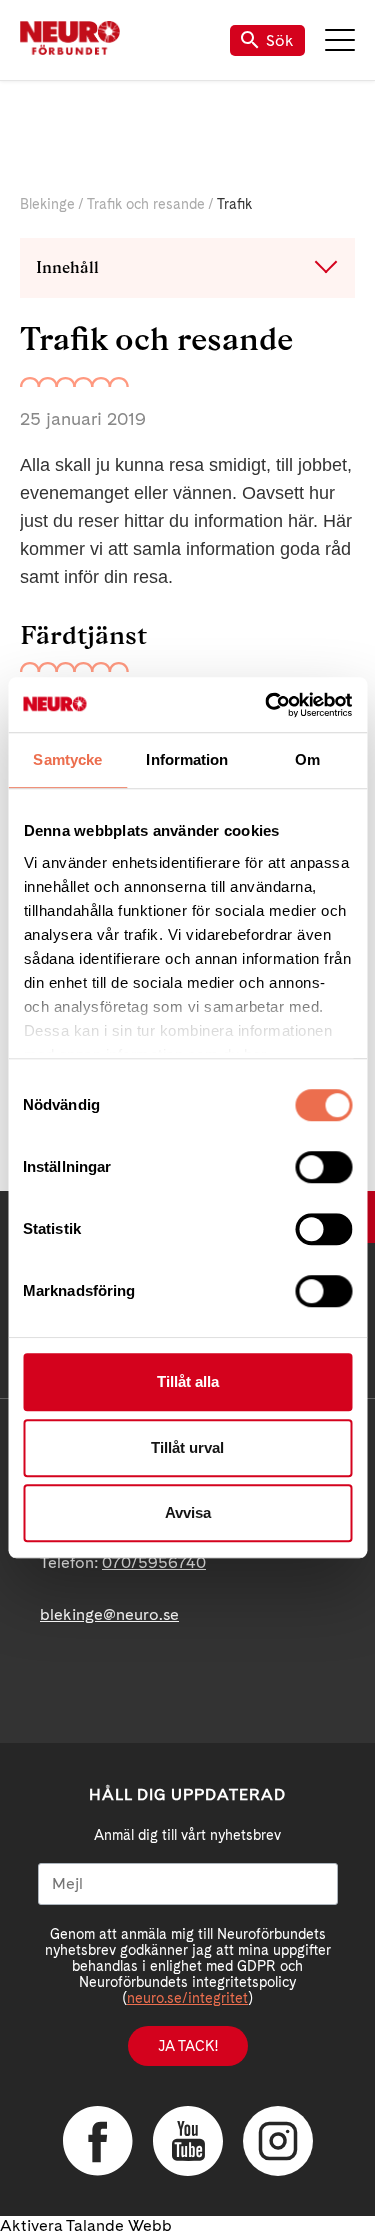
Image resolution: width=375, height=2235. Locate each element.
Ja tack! (188, 2046)
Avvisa (188, 1512)
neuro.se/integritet (187, 1998)
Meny (340, 40)
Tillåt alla (188, 1381)
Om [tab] (307, 759)
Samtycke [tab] (67, 759)
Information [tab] (187, 759)
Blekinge (47, 204)
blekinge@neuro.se (109, 1614)
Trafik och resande (146, 204)
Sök (280, 40)
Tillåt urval (187, 1447)
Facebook (98, 2141)
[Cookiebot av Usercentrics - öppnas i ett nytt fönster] (267, 705)
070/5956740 (154, 1562)
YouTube (188, 2141)
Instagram (278, 2141)
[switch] (323, 1167)
